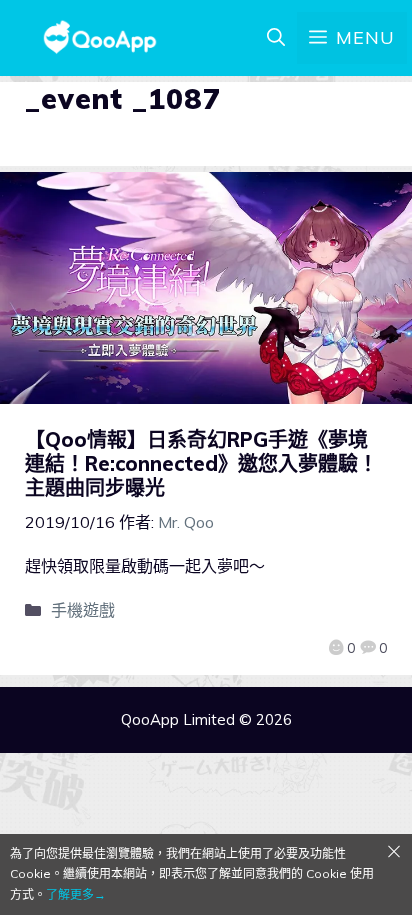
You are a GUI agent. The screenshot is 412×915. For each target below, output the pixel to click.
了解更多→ (76, 894)
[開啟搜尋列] (276, 38)
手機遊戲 (83, 610)
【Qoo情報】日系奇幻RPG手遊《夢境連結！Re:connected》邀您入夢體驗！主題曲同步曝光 (201, 463)
